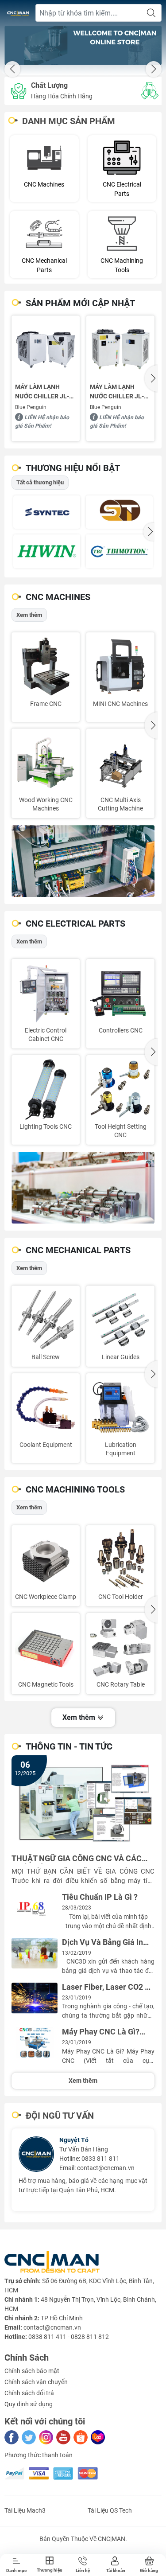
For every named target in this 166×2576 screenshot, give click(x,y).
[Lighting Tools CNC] (46, 1089)
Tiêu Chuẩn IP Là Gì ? (100, 1897)
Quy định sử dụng (29, 2404)
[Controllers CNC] (120, 993)
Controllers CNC (121, 1030)
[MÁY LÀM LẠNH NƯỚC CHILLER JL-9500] (46, 350)
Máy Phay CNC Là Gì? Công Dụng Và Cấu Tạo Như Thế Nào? (103, 2032)
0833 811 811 (100, 2159)
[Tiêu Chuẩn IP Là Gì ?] (35, 1908)
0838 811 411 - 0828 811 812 (69, 2337)
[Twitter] (29, 2437)
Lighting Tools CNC (46, 1126)
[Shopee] (81, 2437)
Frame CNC (46, 704)
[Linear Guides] (120, 1320)
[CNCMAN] (83, 45)
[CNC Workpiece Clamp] (46, 1559)
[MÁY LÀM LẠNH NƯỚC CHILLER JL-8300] (120, 350)
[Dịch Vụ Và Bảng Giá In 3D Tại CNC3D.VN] (35, 1953)
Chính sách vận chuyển (36, 2382)
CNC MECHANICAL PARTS (78, 1250)
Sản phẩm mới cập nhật (80, 303)
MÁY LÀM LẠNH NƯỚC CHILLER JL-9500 (42, 392)
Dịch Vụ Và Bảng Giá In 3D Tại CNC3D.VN (102, 1943)
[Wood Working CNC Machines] (46, 763)
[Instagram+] (46, 2437)
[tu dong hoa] (83, 861)
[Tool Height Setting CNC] (120, 1089)
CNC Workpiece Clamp (46, 1597)
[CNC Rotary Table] (120, 1647)
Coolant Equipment (46, 1445)
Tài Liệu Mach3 (25, 2510)
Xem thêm (29, 615)
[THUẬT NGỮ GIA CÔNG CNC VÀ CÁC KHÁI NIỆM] (83, 1803)
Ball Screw (46, 1357)
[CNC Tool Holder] (120, 1559)
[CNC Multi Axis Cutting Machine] (120, 763)
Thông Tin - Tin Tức (69, 1746)
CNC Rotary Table (121, 1684)
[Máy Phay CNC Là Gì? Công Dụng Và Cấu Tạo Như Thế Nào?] (35, 2043)
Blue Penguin (31, 407)
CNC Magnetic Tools (46, 1684)
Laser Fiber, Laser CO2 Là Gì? (108, 1987)
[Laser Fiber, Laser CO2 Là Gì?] (35, 1998)
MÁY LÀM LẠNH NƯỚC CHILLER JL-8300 (117, 392)
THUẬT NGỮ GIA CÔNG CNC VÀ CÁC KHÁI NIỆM (77, 1859)
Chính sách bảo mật (32, 2371)
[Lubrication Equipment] (120, 1407)
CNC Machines (58, 597)
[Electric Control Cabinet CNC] (46, 993)
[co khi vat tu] (83, 1188)
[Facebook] (12, 2437)
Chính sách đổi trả (29, 2393)
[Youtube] (63, 2437)
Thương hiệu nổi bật (73, 468)
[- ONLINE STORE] (18, 13)
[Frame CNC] (46, 666)
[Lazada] (98, 2437)
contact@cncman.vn (106, 2168)
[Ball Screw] (46, 1320)
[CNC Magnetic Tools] (46, 1647)
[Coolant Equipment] (46, 1407)
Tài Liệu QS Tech (110, 2510)
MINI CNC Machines (120, 704)
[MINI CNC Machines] (120, 666)
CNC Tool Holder (121, 1597)
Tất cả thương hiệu (40, 482)
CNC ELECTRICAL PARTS (75, 924)
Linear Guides (121, 1357)
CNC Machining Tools (75, 1489)
